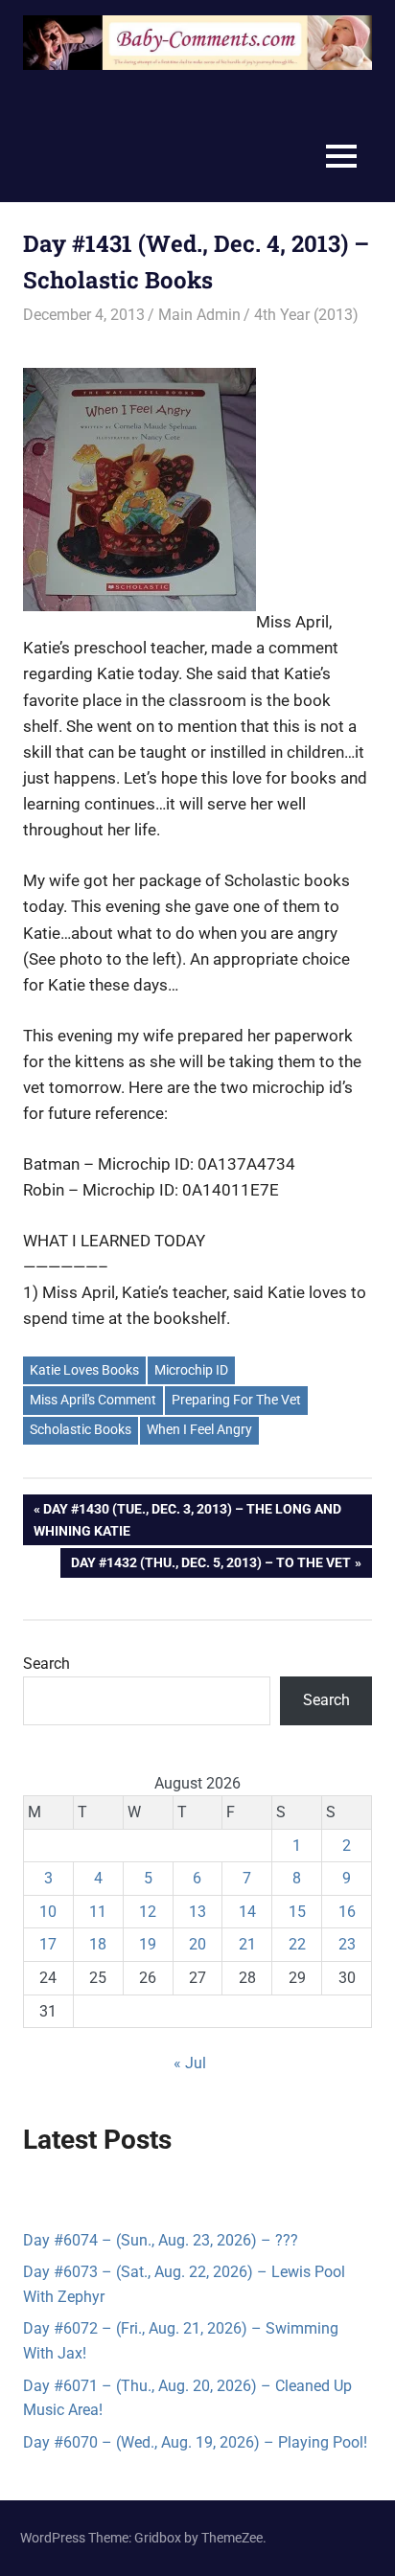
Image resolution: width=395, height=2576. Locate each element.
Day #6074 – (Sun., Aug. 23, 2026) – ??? (161, 2240)
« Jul (190, 2063)
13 (197, 1912)
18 (98, 1944)
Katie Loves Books (84, 1370)
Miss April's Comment (93, 1400)
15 (297, 1912)
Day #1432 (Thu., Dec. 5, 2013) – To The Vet (210, 1566)
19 (148, 1944)
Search (46, 1664)
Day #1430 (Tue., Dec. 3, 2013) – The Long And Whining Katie (187, 1519)
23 (347, 1944)
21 (247, 1944)
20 (197, 1944)
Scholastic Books (81, 1429)
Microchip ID (191, 1370)
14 (247, 1912)
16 (347, 1912)
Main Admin (199, 315)
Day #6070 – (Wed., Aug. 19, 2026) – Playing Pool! (195, 2442)
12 (148, 1912)
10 (48, 1912)
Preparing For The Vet (236, 1400)
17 (48, 1944)
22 (297, 1944)
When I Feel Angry (199, 1429)
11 (98, 1912)
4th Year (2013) (306, 315)
